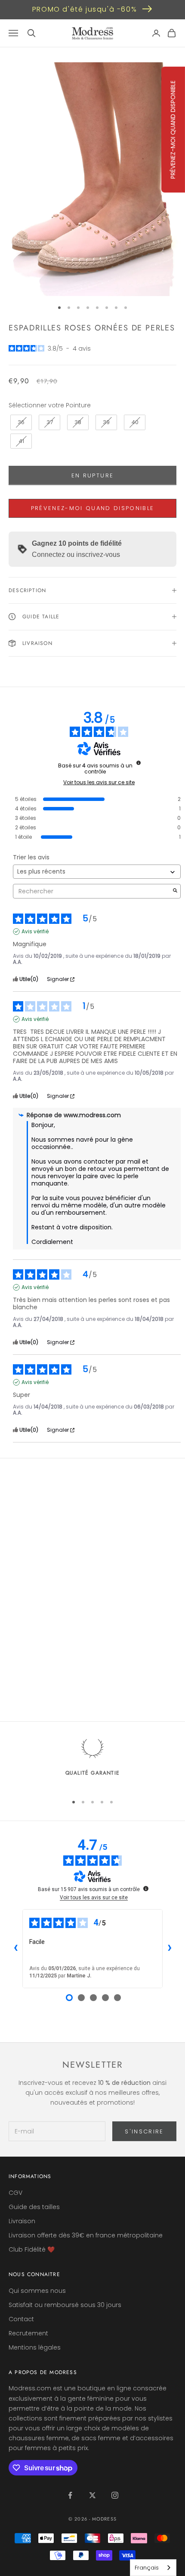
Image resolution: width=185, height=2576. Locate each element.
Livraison (22, 2221)
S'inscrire (144, 2131)
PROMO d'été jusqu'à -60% (85, 9)
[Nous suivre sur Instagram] (115, 2495)
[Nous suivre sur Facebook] (70, 2495)
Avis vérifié (35, 932)
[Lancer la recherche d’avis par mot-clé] (175, 891)
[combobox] (153, 2568)
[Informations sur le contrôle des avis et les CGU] (139, 763)
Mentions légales (35, 2347)
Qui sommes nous (37, 2291)
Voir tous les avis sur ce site (99, 782)
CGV (15, 2193)
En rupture (92, 475)
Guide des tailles (34, 2207)
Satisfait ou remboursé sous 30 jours (65, 2305)
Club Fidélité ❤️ (32, 2249)
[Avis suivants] (170, 1949)
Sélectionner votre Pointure (50, 405)
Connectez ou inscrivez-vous (76, 555)
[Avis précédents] (15, 1949)
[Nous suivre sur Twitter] (92, 2495)
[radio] (20, 422)
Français (147, 2568)
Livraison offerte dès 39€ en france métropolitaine (86, 2235)
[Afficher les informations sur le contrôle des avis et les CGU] (146, 1888)
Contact (21, 2319)
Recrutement (28, 2333)
